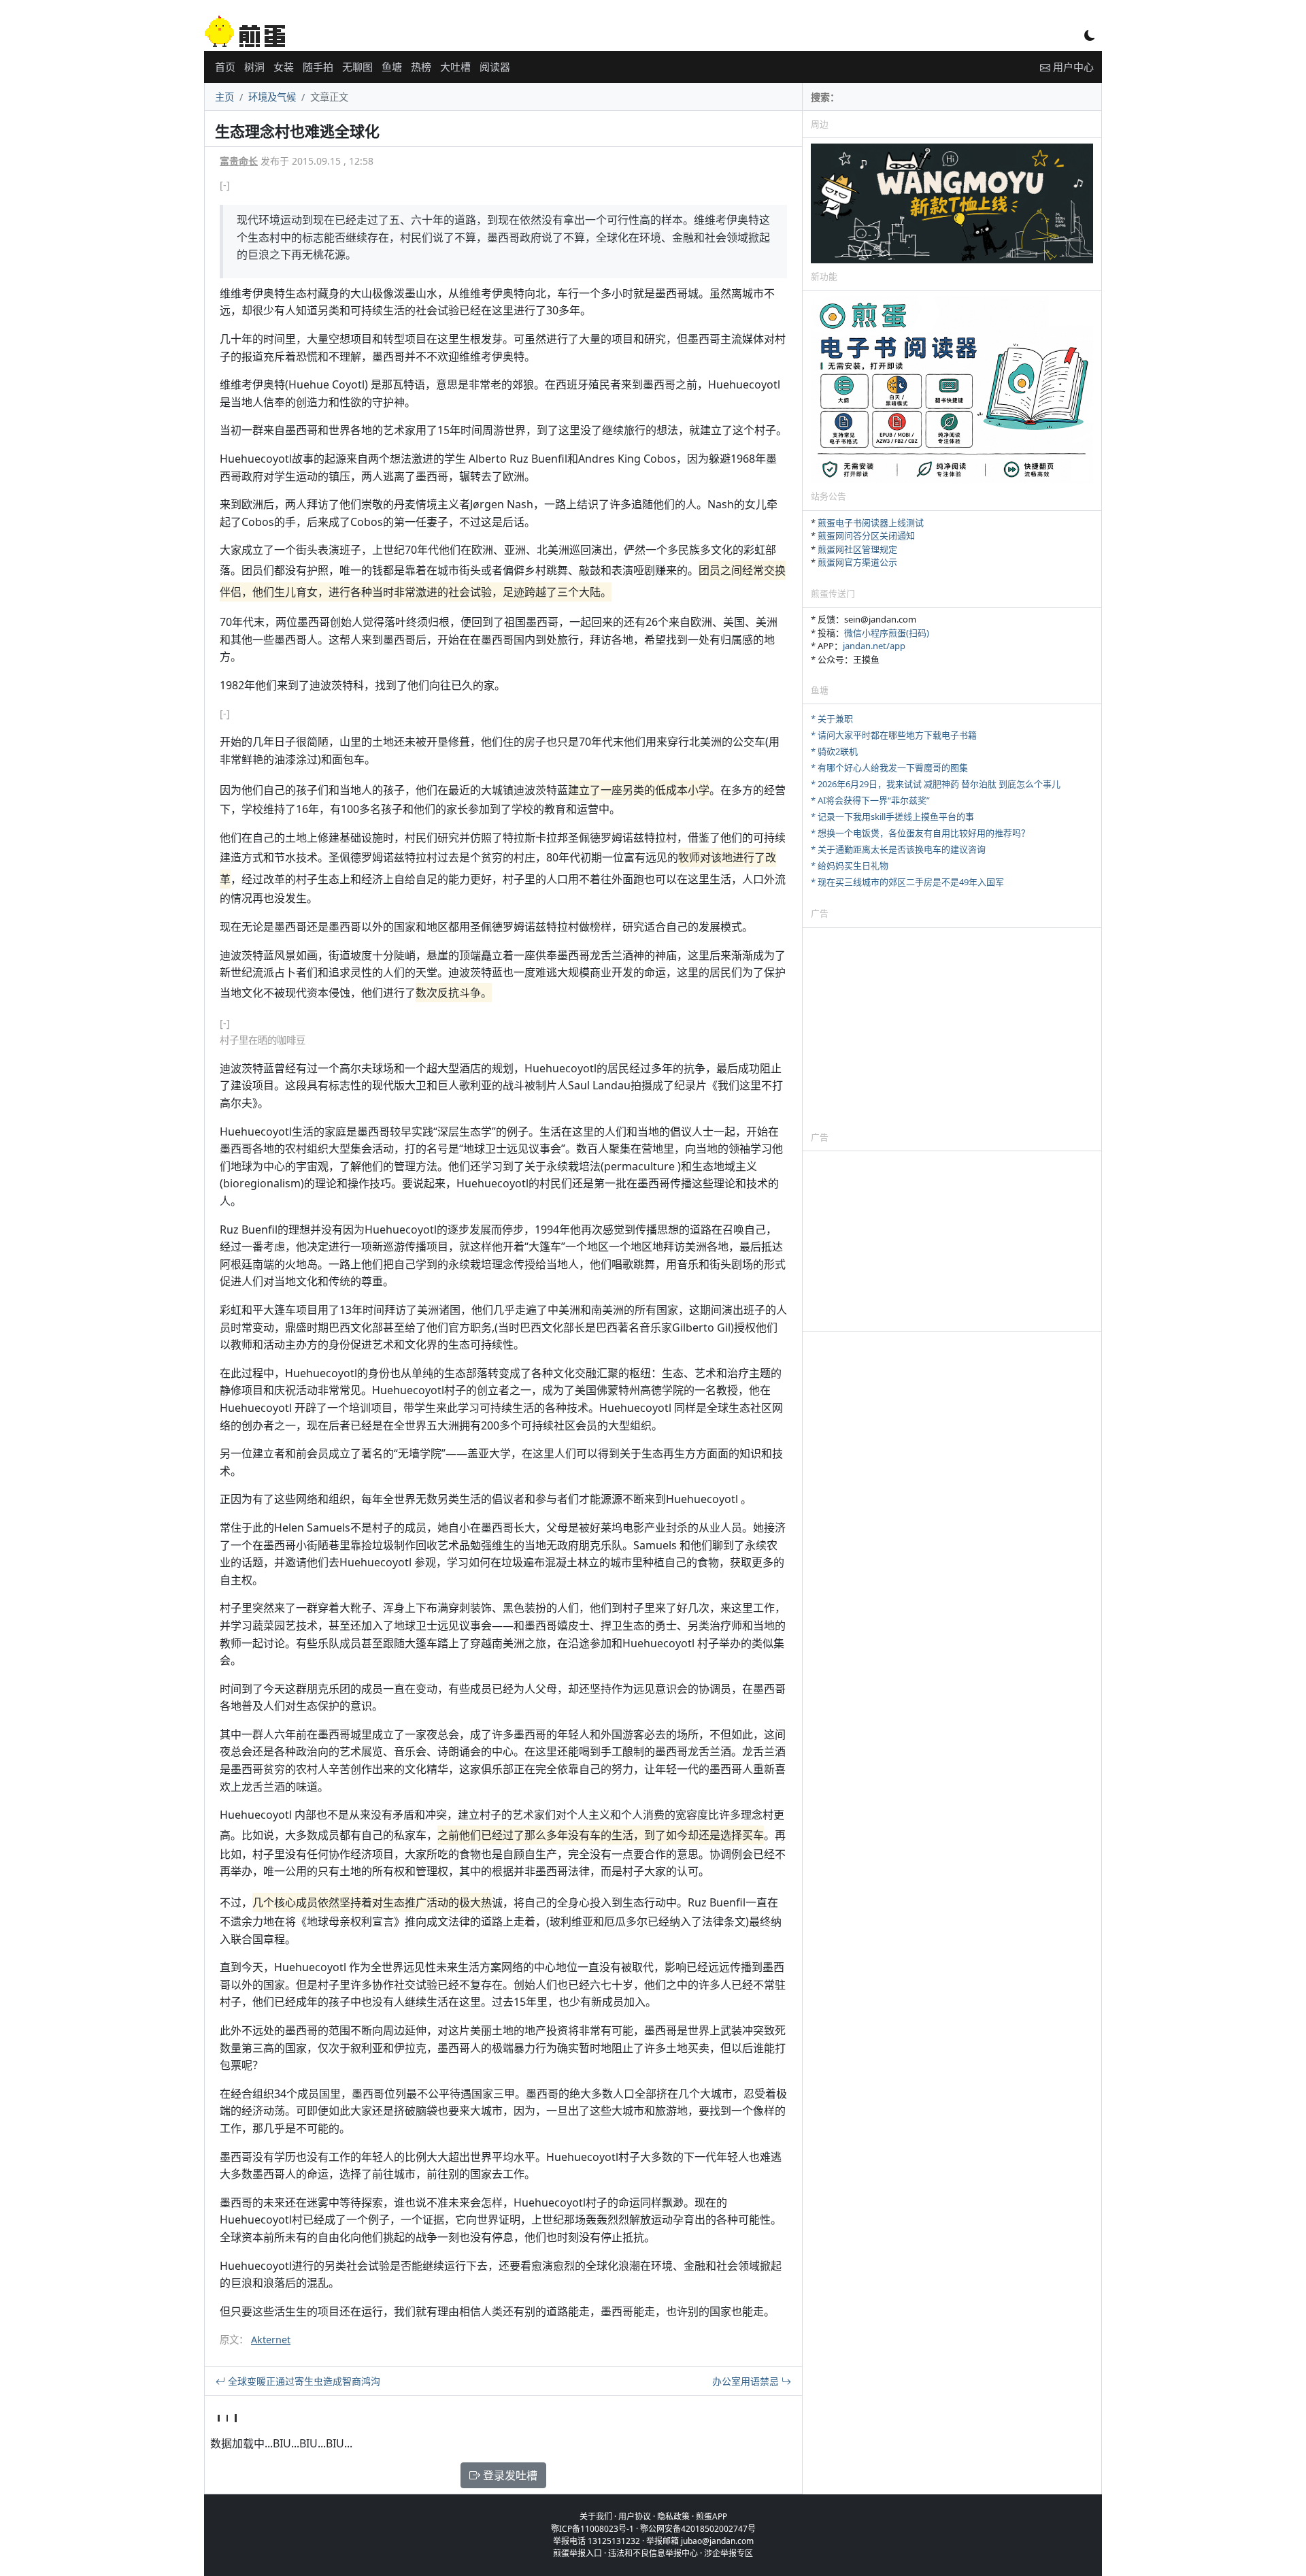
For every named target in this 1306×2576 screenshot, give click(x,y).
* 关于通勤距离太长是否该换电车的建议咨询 (898, 849)
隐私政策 (673, 2516)
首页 (225, 67)
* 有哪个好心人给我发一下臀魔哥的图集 (889, 767)
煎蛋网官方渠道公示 (857, 562)
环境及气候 (272, 97)
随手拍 (318, 67)
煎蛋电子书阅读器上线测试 (871, 523)
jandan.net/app (874, 646)
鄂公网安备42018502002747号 (698, 2529)
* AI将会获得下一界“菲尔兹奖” (870, 800)
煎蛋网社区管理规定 (857, 549)
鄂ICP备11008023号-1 (592, 2529)
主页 (224, 97)
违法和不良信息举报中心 (653, 2553)
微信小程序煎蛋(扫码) (887, 633)
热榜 (421, 67)
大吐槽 (455, 67)
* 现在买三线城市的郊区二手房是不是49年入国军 (907, 882)
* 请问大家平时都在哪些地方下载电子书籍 (894, 735)
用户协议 (635, 2516)
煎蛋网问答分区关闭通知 (866, 535)
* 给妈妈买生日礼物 (850, 865)
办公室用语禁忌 (747, 2381)
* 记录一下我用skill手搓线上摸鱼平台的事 (892, 816)
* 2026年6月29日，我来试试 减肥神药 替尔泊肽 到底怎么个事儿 (936, 784)
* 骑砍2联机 (834, 751)
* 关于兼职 (832, 719)
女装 (284, 67)
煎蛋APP (711, 2516)
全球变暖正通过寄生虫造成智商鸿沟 (303, 2381)
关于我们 (596, 2516)
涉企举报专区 (729, 2553)
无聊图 (357, 67)
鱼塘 (392, 67)
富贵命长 (239, 161)
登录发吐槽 (509, 2475)
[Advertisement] (952, 1029)
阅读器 (495, 67)
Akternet (271, 2340)
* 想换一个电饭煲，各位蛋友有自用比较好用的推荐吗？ (920, 833)
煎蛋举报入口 (577, 2553)
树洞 (254, 67)
